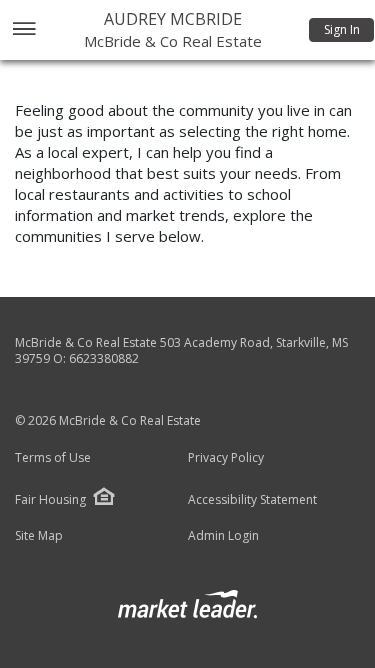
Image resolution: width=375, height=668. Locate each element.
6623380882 (104, 358)
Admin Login (223, 536)
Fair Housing (50, 499)
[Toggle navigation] (23, 30)
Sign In (342, 29)
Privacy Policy (226, 458)
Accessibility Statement (252, 500)
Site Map (39, 536)
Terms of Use (53, 458)
